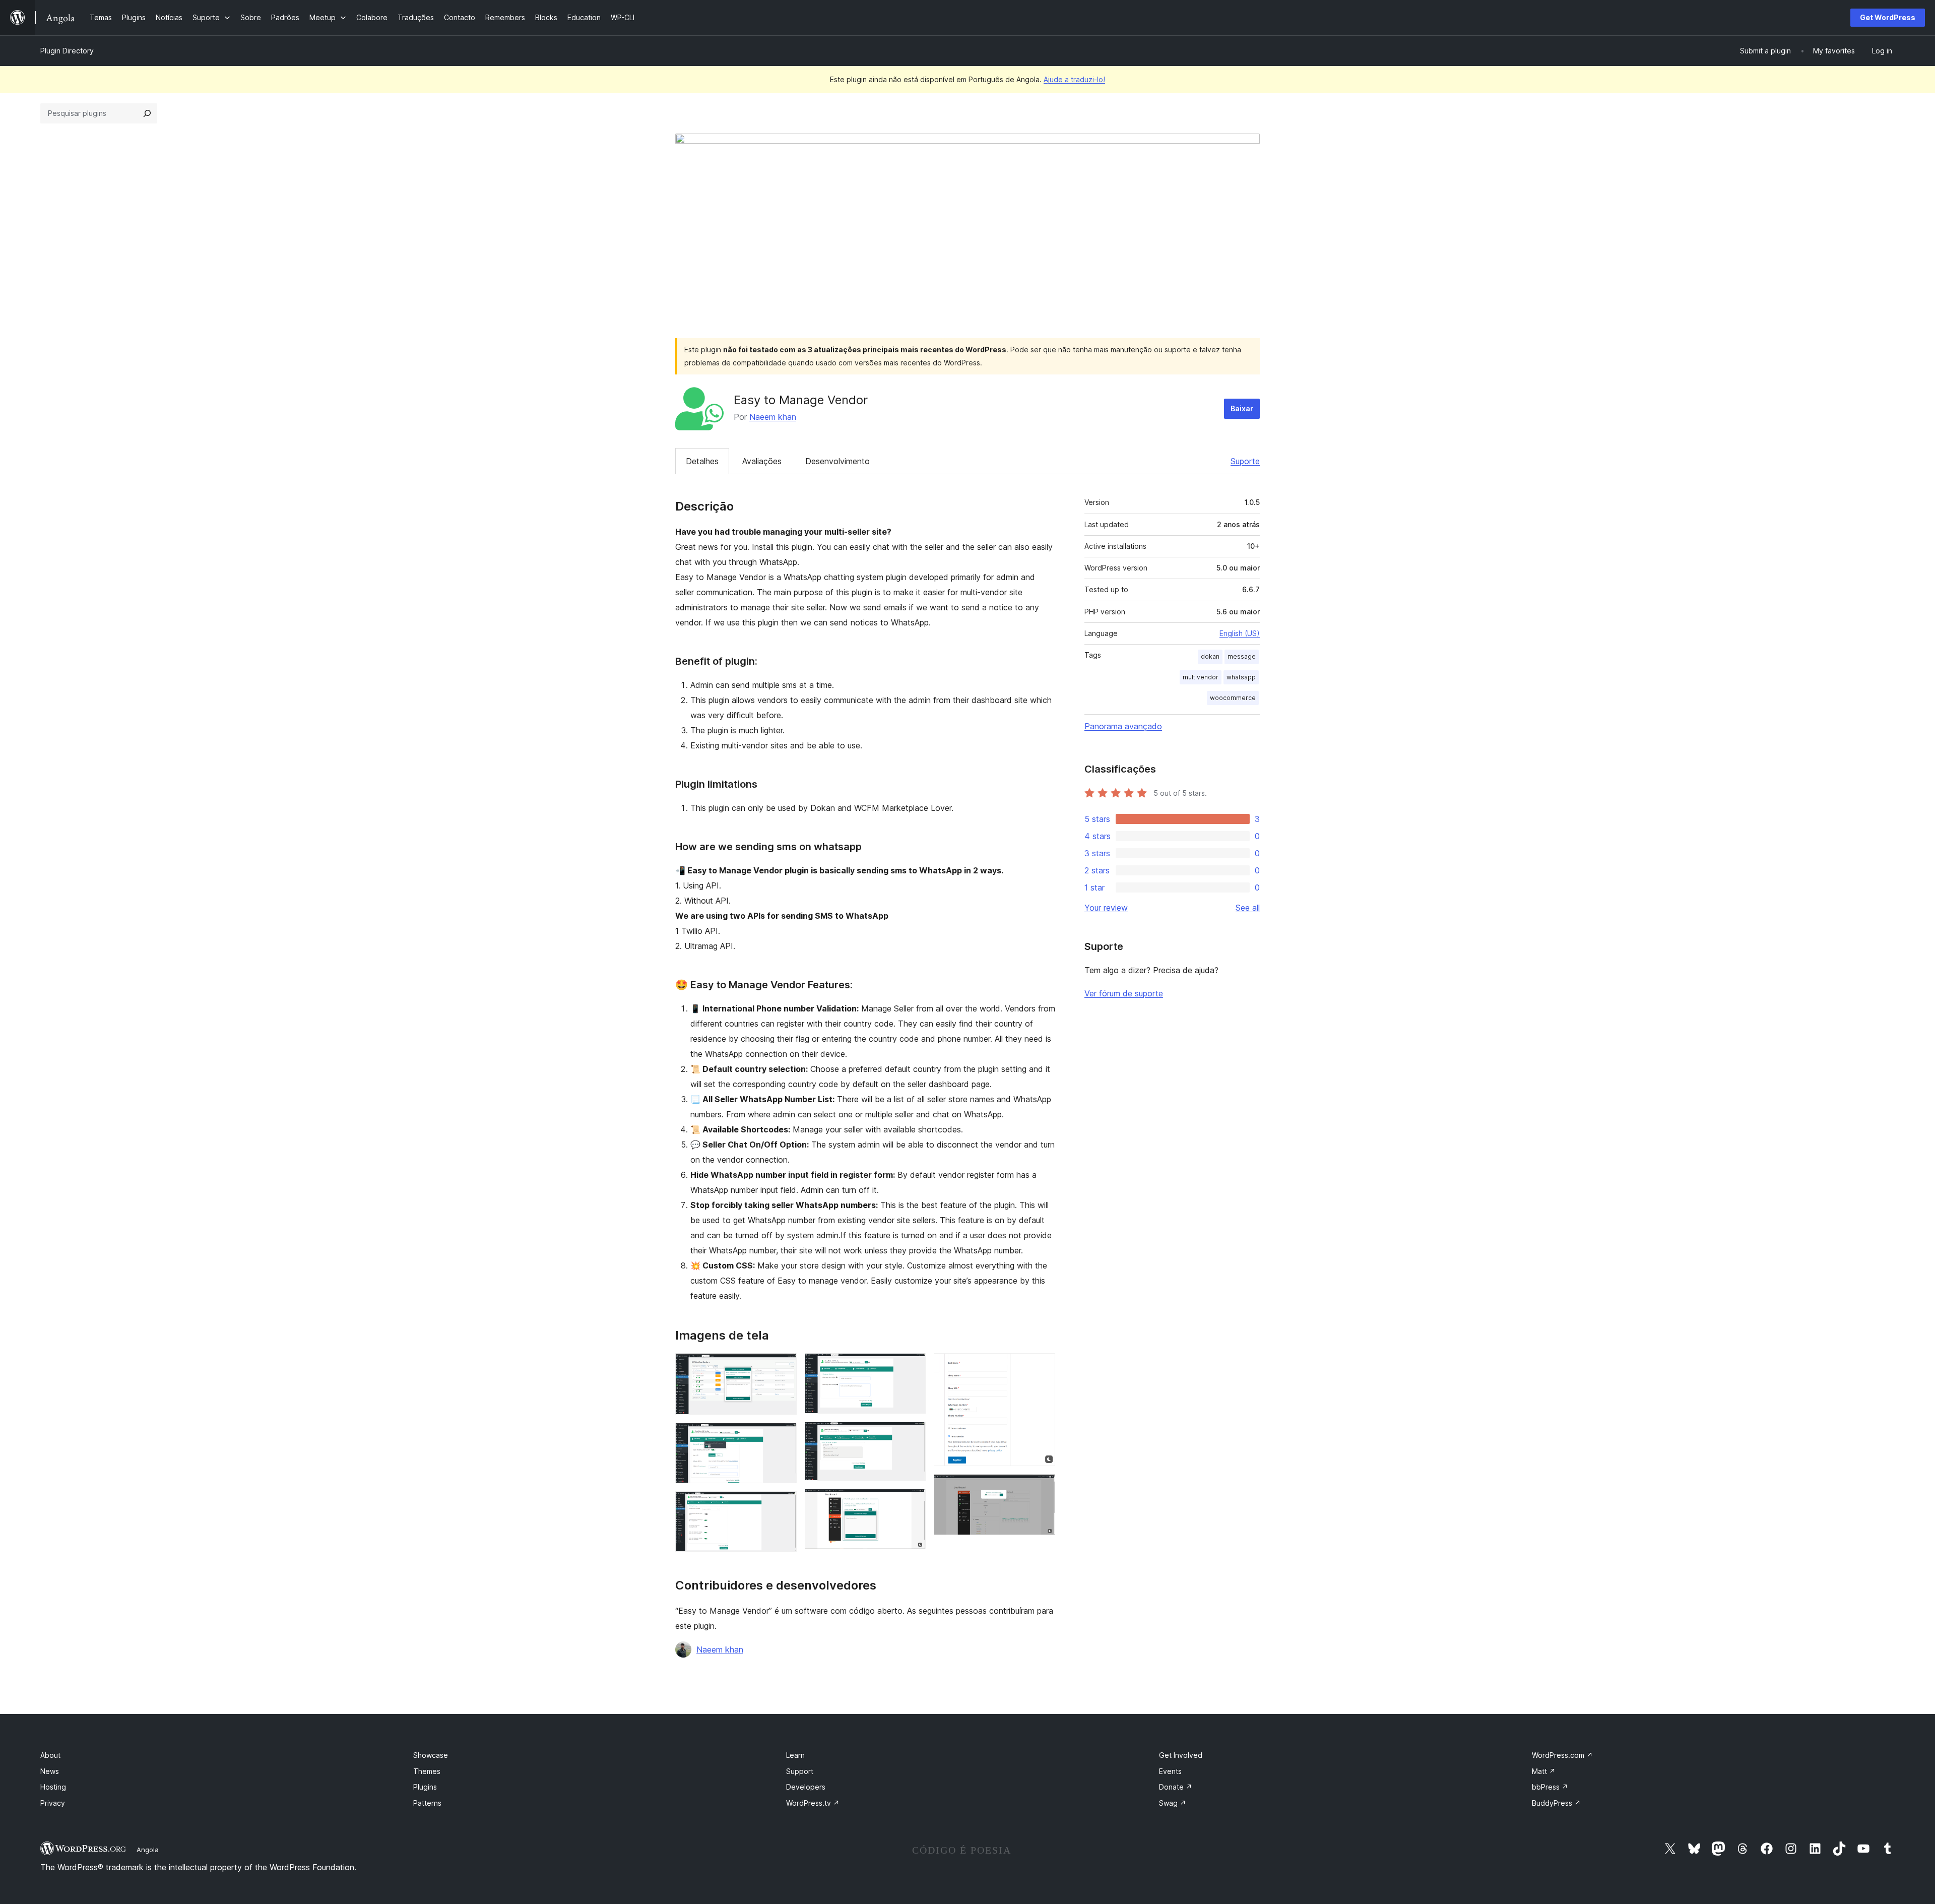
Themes (427, 1771)
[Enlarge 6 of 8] (912, 1502)
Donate (1176, 1787)
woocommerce (1233, 698)
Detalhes (702, 461)
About (50, 1755)
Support (800, 1771)
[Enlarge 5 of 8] (912, 1435)
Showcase (431, 1755)
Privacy (53, 1803)
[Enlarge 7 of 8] (1042, 1367)
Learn (795, 1755)
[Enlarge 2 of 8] (783, 1436)
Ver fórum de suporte (1124, 993)
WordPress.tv (813, 1803)
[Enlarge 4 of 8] (912, 1367)
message (1242, 656)
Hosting (53, 1787)
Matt (1544, 1771)
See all (1248, 908)
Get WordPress (1888, 17)
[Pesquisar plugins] (147, 113)
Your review (1106, 908)
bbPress (1550, 1787)
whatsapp (1241, 677)
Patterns (427, 1803)
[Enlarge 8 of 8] (1042, 1488)
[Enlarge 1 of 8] (783, 1367)
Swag (1173, 1803)
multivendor (1201, 677)
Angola (148, 1850)
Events (1170, 1771)
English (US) (1240, 633)
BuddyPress (1556, 1803)
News (50, 1771)
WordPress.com (1562, 1755)
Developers (806, 1787)
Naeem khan (773, 417)
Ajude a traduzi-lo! (1074, 79)
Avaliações (762, 461)
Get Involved (1181, 1755)
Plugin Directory (67, 51)
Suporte (1245, 461)
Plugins (425, 1787)
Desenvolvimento (837, 461)
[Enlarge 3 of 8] (783, 1505)
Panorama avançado (1123, 726)
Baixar (1242, 408)
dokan (1210, 656)
